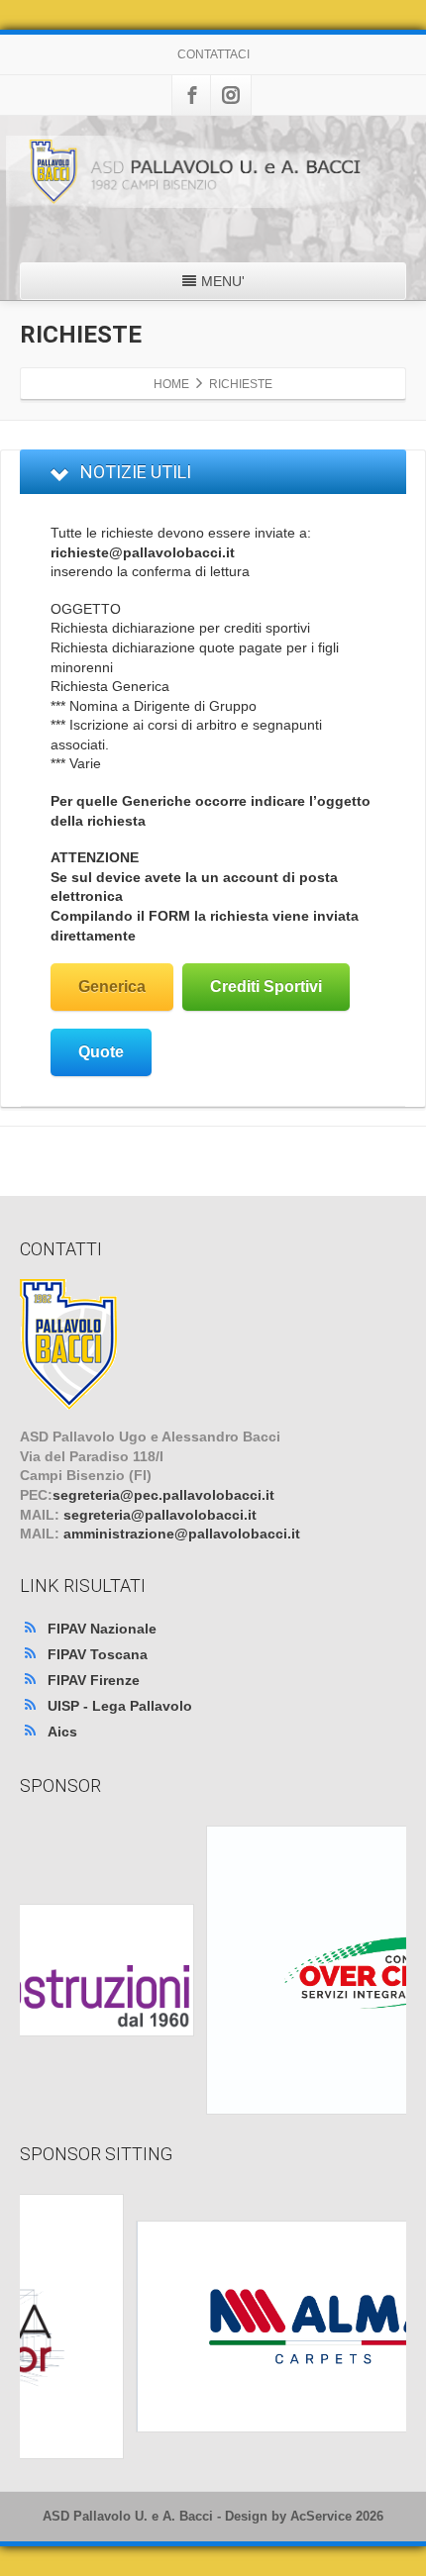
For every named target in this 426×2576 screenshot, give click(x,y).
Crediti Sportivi (266, 987)
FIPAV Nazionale (102, 1629)
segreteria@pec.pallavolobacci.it (163, 1495)
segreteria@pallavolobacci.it (160, 1515)
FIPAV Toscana (98, 1654)
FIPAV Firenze (94, 1680)
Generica (112, 987)
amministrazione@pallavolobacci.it (182, 1534)
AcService (321, 2516)
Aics (62, 1732)
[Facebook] (192, 95)
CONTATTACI (213, 54)
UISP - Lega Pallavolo (120, 1706)
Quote (101, 1052)
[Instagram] (231, 95)
